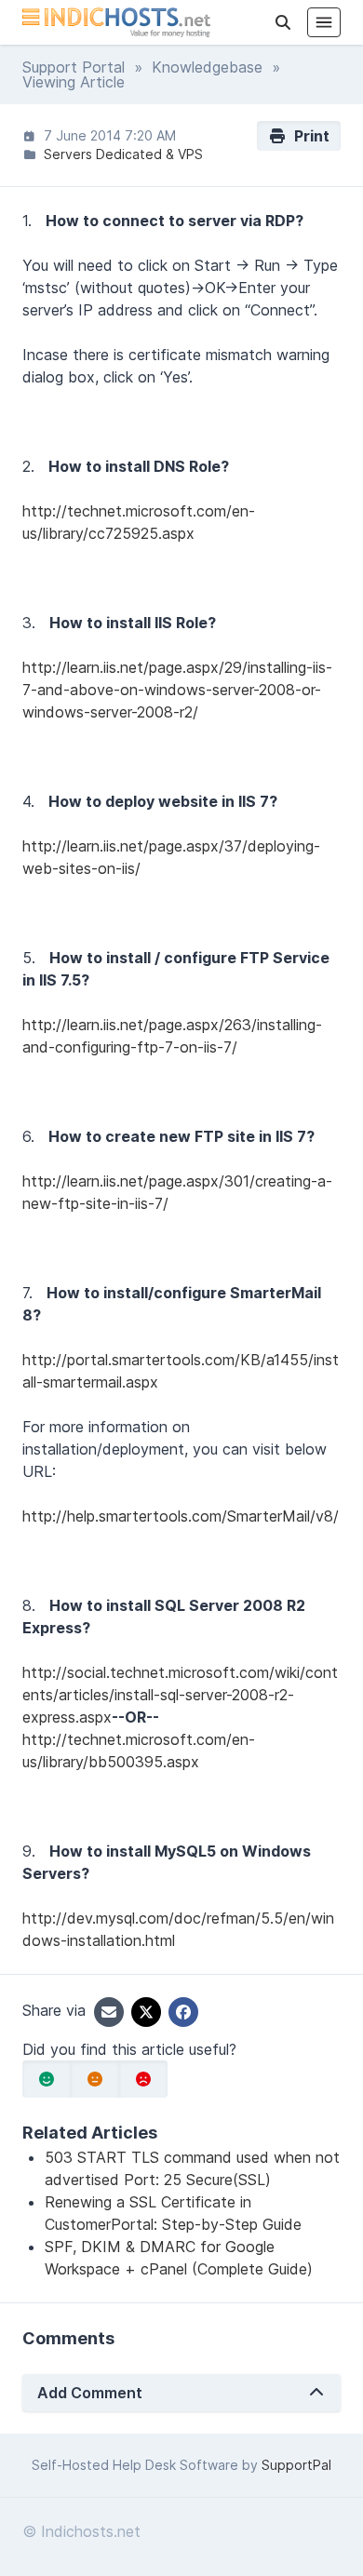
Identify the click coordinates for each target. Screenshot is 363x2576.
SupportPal (296, 2465)
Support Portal (74, 67)
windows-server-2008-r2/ (110, 712)
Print (308, 136)
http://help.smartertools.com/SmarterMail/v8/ (181, 1516)
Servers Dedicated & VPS (123, 154)
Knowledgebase (207, 67)
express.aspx (67, 1717)
